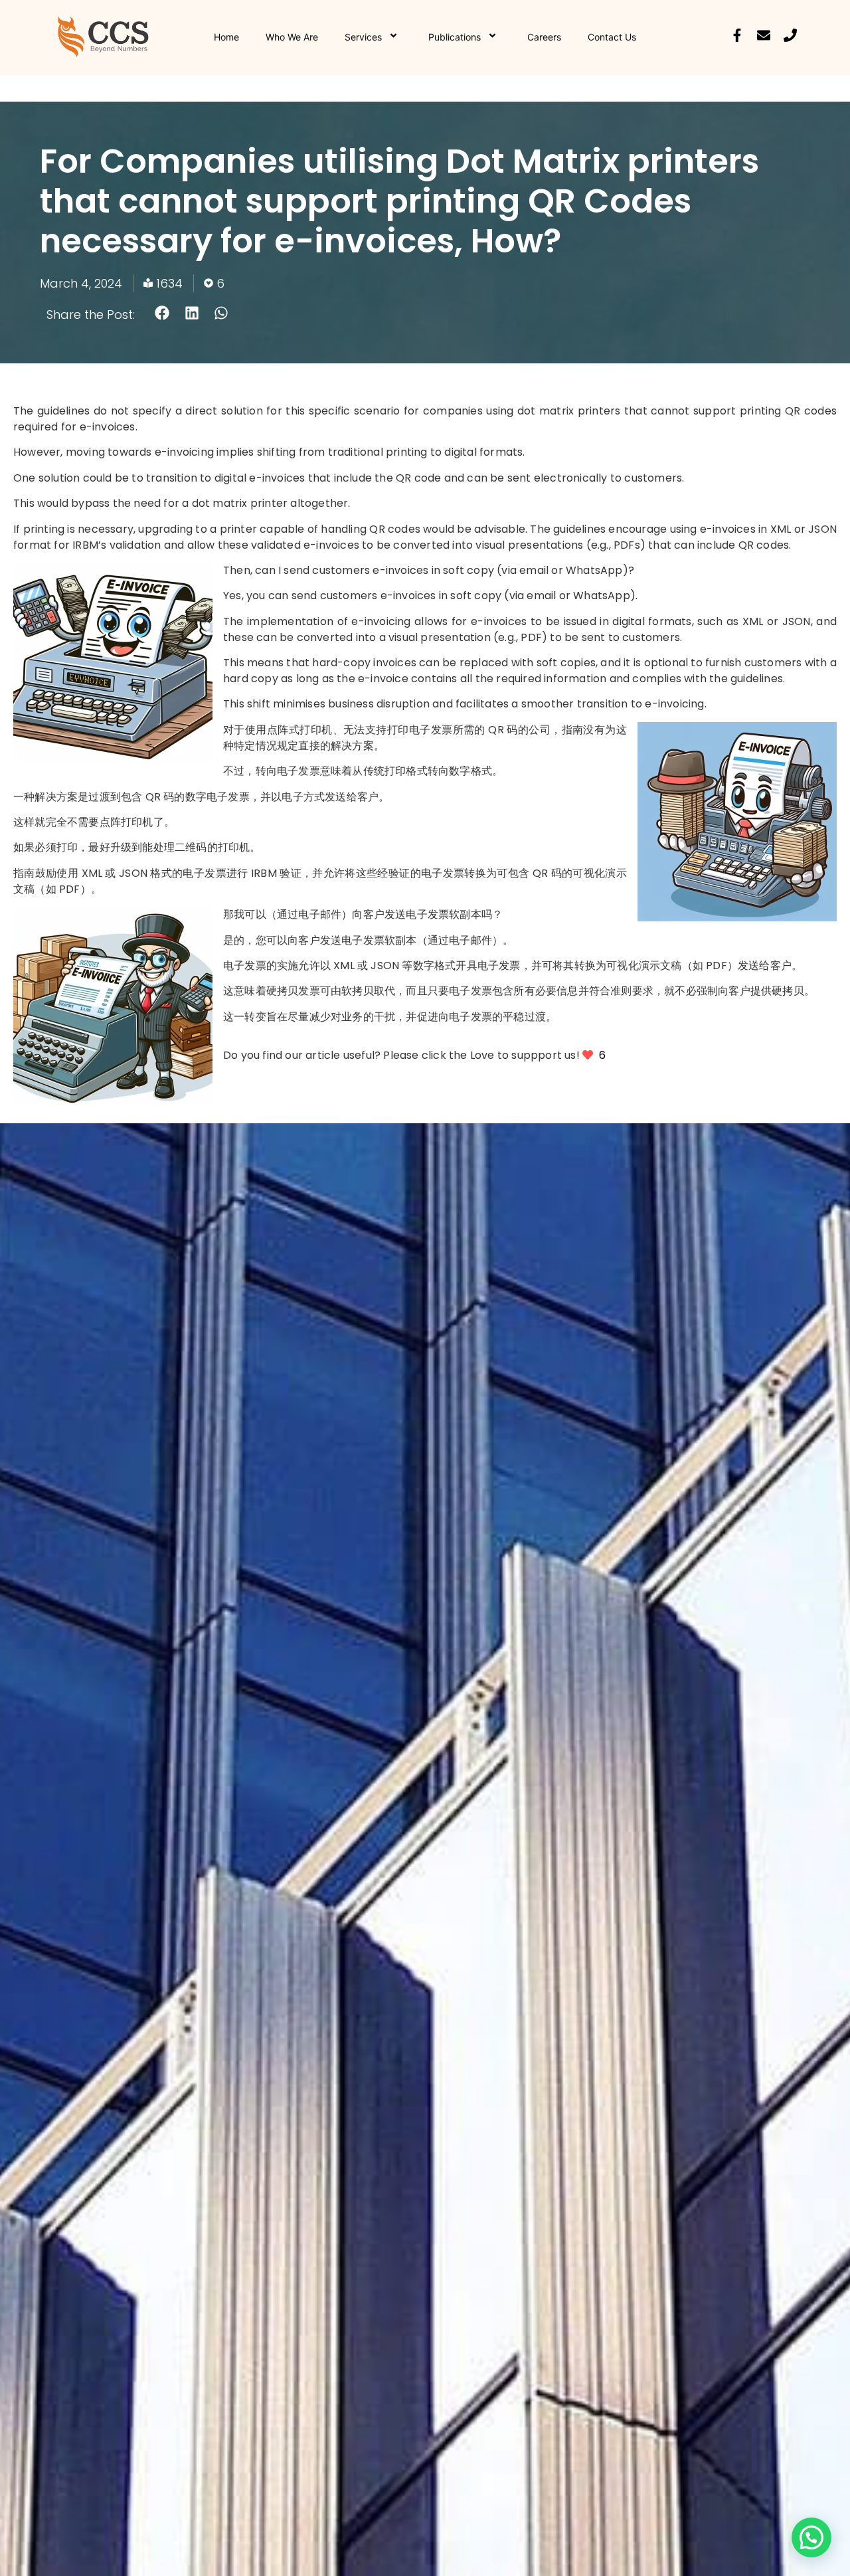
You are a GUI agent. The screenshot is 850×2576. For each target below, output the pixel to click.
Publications (455, 37)
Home (226, 37)
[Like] (589, 1055)
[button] (162, 313)
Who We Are (292, 37)
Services (363, 37)
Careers (544, 37)
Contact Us (612, 37)
